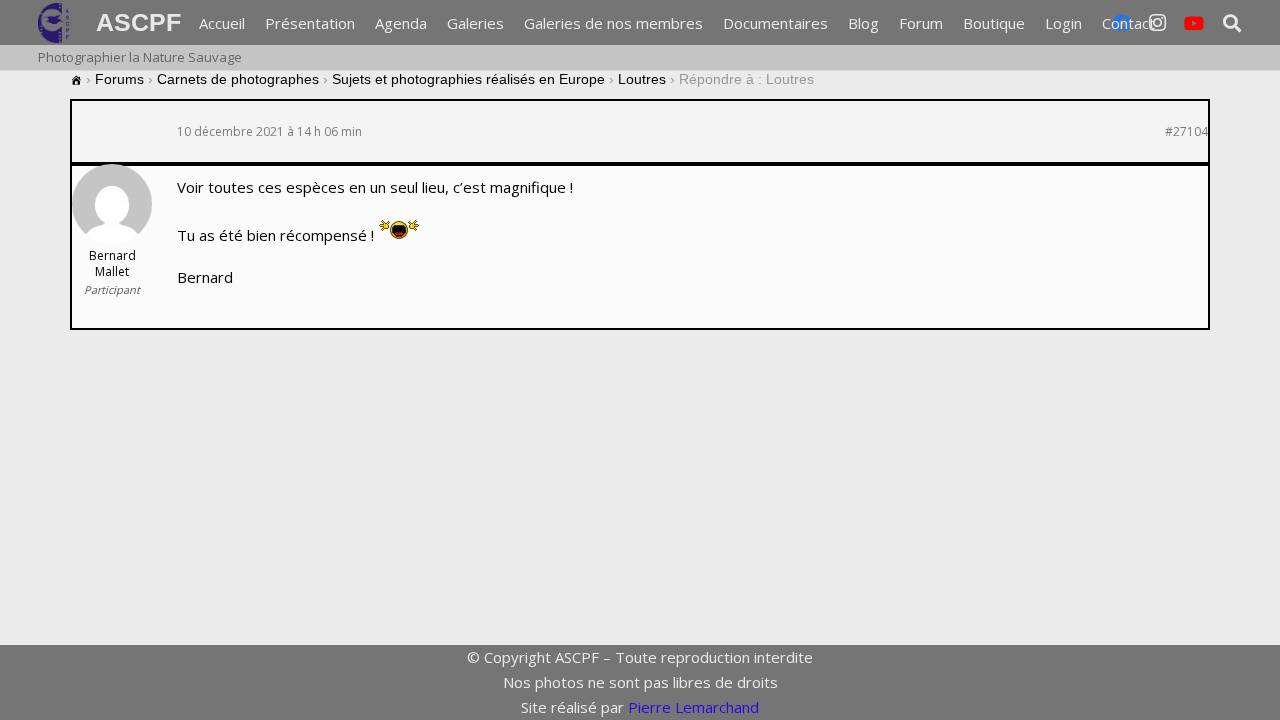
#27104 (1186, 132)
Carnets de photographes (238, 79)
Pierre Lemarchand (693, 707)
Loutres (642, 79)
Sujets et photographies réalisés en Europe (468, 79)
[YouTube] (1194, 23)
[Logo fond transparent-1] (57, 23)
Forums (119, 79)
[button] (1232, 23)
